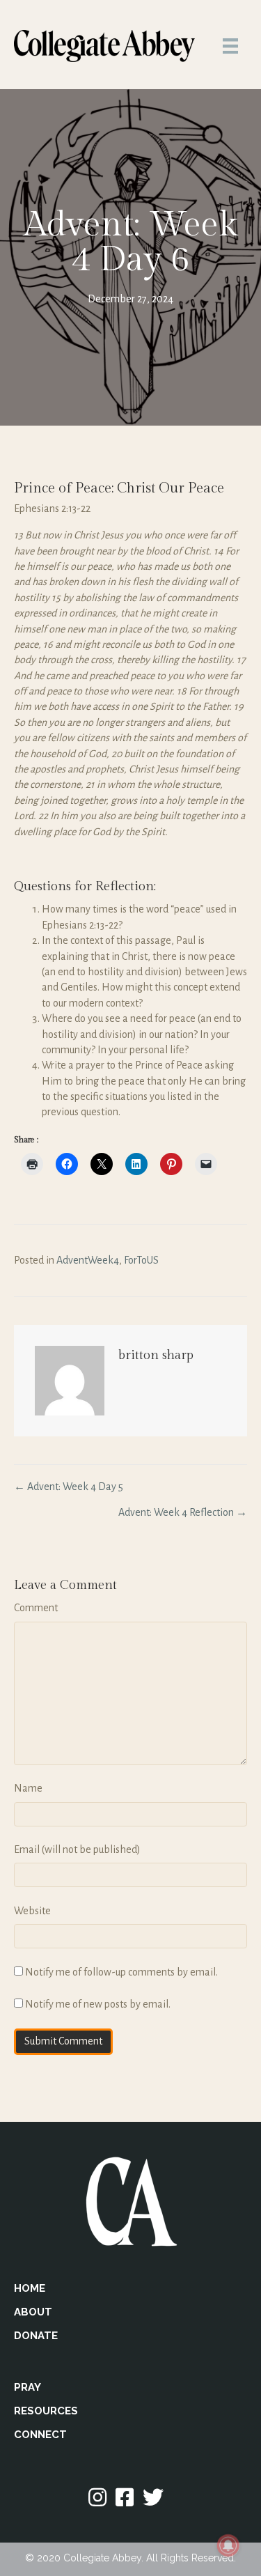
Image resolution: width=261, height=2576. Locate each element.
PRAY (27, 2387)
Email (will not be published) (77, 1849)
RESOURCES (46, 2411)
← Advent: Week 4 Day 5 (69, 1487)
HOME (30, 2288)
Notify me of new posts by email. (98, 2004)
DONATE (36, 2336)
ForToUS (141, 1260)
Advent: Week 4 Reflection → (183, 1512)
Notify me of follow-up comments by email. (121, 1972)
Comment (36, 1608)
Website (32, 1911)
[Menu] (230, 46)
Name (28, 1788)
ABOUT (33, 2312)
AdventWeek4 (88, 1260)
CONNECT (40, 2435)
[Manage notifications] (228, 2545)
